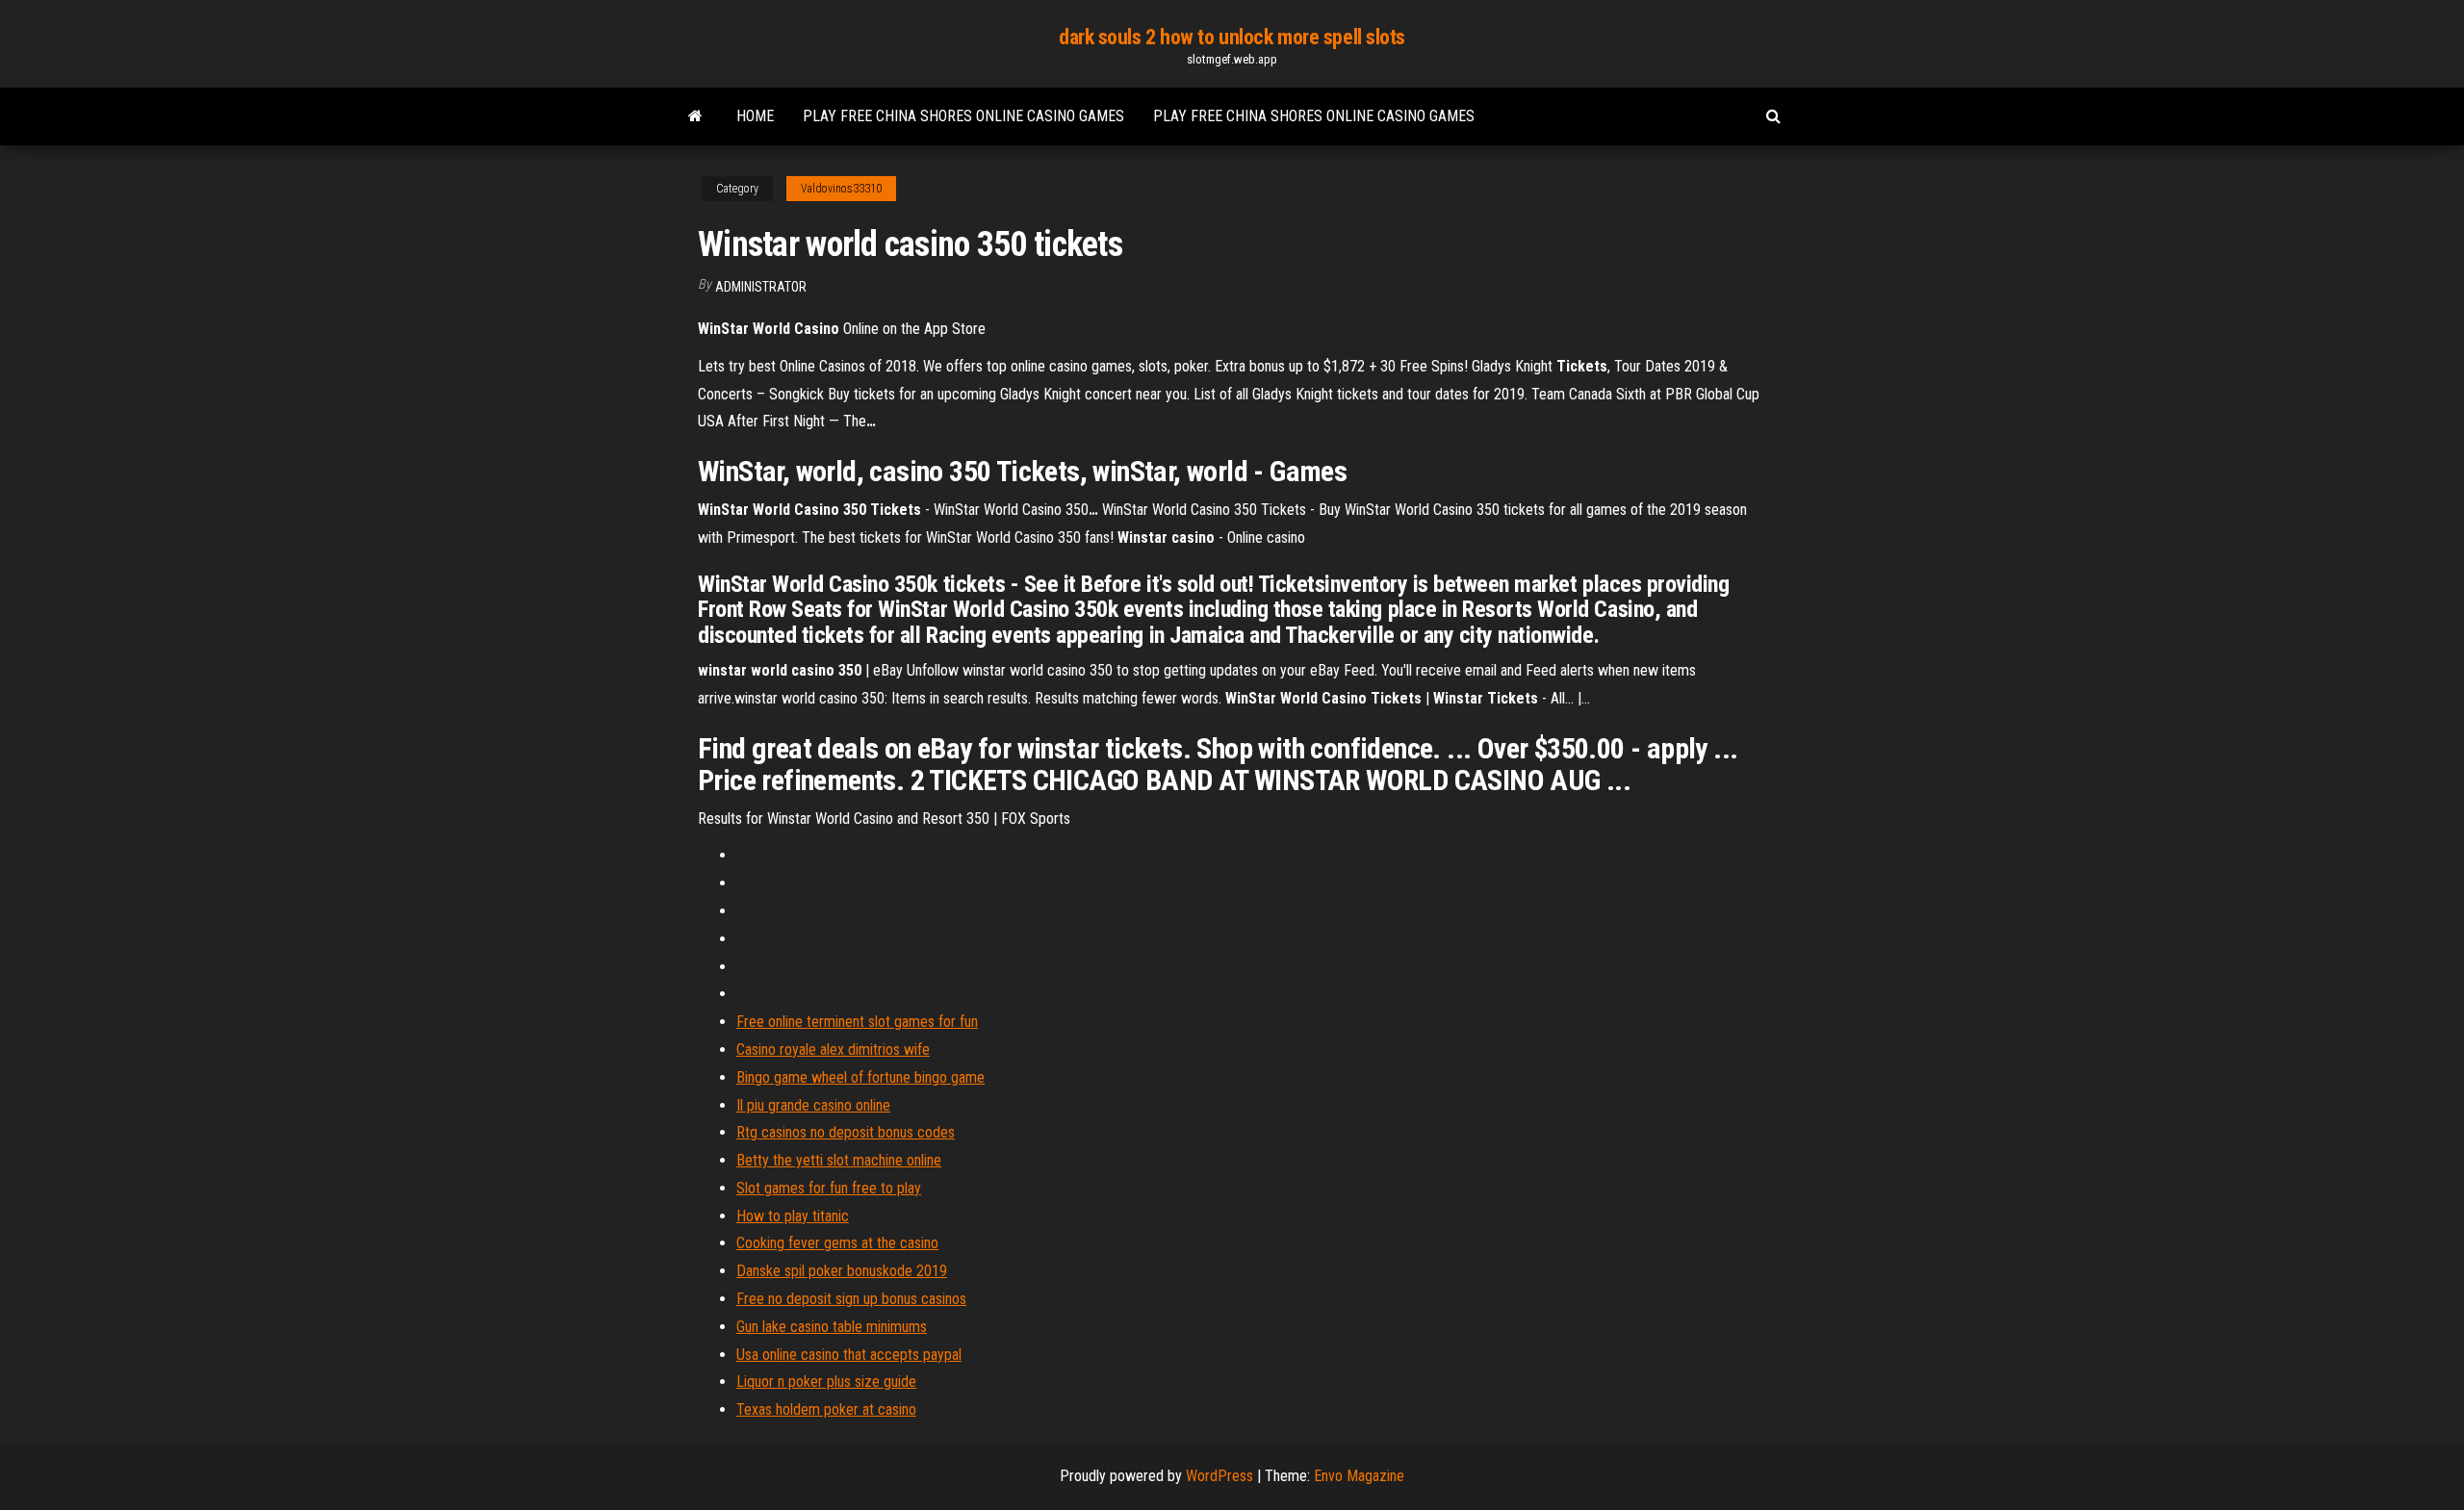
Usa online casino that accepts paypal (849, 1355)
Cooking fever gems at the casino (837, 1243)
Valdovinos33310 (841, 189)
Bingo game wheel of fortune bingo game (860, 1077)
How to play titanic (793, 1216)
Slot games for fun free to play (829, 1188)
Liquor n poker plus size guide (826, 1382)
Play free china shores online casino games (963, 116)
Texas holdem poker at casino (826, 1409)
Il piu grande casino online (813, 1105)
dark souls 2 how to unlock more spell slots (1232, 37)
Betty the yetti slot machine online (839, 1160)
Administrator (761, 287)
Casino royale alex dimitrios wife (833, 1049)
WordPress (1219, 1476)
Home (755, 116)
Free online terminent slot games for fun (857, 1022)
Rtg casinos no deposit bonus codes (846, 1132)
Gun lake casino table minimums (832, 1327)
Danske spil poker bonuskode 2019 (842, 1271)
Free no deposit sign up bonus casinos (851, 1299)
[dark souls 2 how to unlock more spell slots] (695, 116)
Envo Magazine (1359, 1476)
